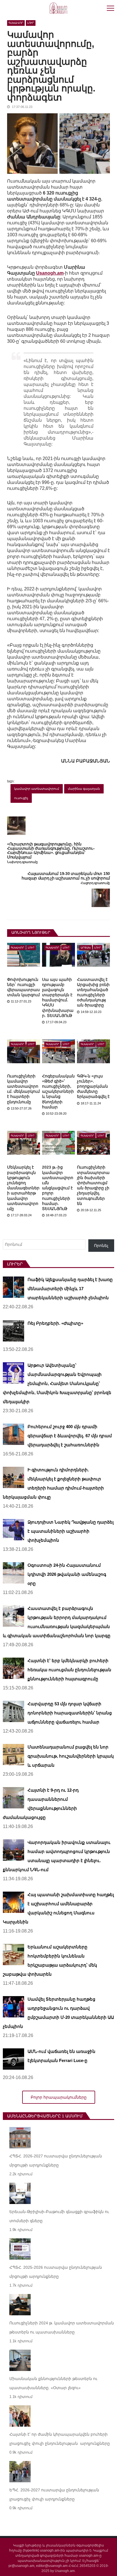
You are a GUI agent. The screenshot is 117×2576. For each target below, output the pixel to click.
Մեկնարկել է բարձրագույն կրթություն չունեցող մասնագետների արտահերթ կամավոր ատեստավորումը (23, 1188)
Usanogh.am (50, 273)
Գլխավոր (16, 23)
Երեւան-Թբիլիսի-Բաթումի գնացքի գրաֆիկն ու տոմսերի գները (59, 2216)
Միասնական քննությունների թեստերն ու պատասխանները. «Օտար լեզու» (53, 2383)
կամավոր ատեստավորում (37, 789)
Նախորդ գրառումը (22, 862)
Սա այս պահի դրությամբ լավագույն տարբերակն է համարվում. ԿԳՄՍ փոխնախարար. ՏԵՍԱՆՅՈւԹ (58, 997)
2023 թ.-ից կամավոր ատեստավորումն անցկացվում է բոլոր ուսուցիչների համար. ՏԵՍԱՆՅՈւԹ (58, 1188)
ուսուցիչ (21, 798)
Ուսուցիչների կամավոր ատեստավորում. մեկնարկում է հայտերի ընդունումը (23, 1089)
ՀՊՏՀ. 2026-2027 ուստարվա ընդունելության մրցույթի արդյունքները (56, 2161)
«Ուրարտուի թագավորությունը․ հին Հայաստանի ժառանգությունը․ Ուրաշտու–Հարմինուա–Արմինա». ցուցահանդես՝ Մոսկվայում (51, 851)
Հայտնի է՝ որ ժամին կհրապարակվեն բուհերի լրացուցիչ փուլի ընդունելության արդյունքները (60, 2439)
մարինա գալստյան (84, 789)
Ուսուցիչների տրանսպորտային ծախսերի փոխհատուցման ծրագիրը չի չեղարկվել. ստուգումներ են (93, 1185)
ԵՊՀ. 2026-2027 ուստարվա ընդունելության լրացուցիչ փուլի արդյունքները (54, 2494)
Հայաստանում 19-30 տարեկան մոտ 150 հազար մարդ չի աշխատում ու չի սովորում (66, 876)
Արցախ (86, 948)
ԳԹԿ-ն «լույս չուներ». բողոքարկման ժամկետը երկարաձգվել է (93, 1086)
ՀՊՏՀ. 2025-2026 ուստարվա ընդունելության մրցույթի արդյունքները (56, 2272)
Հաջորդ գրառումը (95, 883)
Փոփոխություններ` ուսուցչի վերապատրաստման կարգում (23, 987)
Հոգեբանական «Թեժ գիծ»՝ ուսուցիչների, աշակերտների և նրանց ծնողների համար (58, 1091)
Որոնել (101, 1246)
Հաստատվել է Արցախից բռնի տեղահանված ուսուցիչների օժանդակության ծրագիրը (93, 992)
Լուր (31, 23)
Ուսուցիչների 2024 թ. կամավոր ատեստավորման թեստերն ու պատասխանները (62, 2328)
